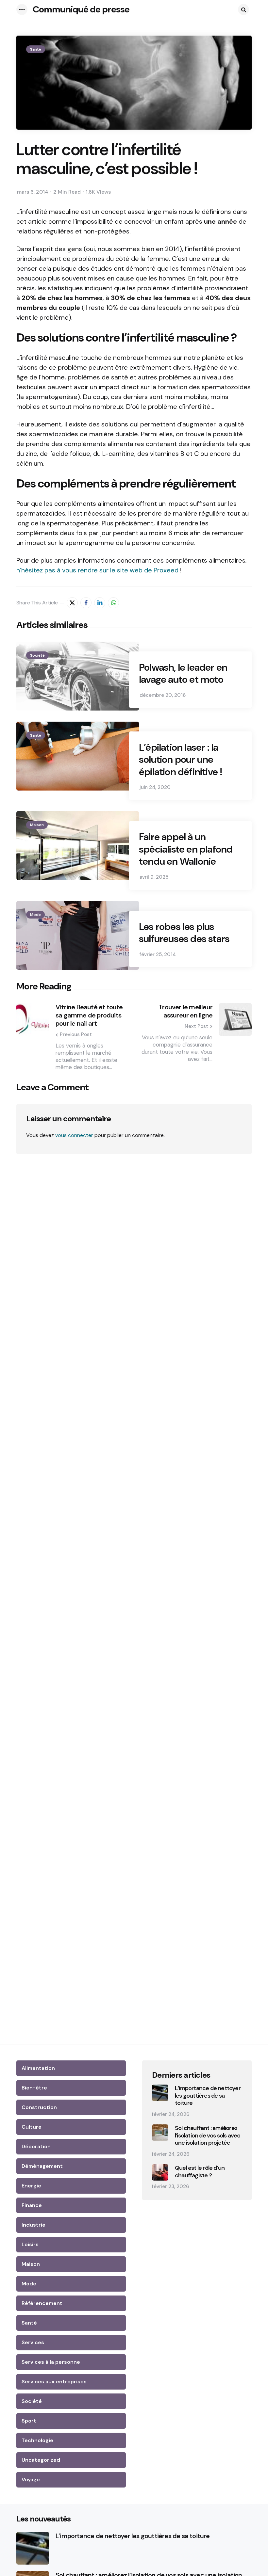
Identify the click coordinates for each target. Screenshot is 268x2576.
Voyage (31, 2480)
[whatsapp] (113, 603)
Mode (35, 915)
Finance (32, 2205)
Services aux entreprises (54, 2382)
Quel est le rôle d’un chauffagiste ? (200, 2172)
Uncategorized (41, 2460)
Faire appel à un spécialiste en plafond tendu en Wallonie (186, 849)
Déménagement (42, 2166)
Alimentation (38, 2068)
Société (37, 655)
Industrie (33, 2225)
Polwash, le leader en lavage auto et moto (183, 673)
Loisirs (30, 2244)
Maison (37, 825)
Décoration (36, 2146)
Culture (32, 2127)
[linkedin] (100, 603)
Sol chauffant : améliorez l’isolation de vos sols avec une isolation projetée (208, 2136)
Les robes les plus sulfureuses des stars (184, 933)
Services (33, 2342)
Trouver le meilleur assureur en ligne (185, 1011)
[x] (72, 603)
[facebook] (86, 603)
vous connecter (74, 1135)
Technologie (37, 2440)
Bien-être (34, 2088)
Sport (29, 2421)
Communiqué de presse (81, 9)
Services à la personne (51, 2362)
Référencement (42, 2303)
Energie (31, 2186)
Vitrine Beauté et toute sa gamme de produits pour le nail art (89, 1015)
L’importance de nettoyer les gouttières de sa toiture (208, 2096)
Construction (39, 2107)
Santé (36, 49)
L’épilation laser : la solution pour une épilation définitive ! (181, 760)
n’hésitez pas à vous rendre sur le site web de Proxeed (97, 570)
